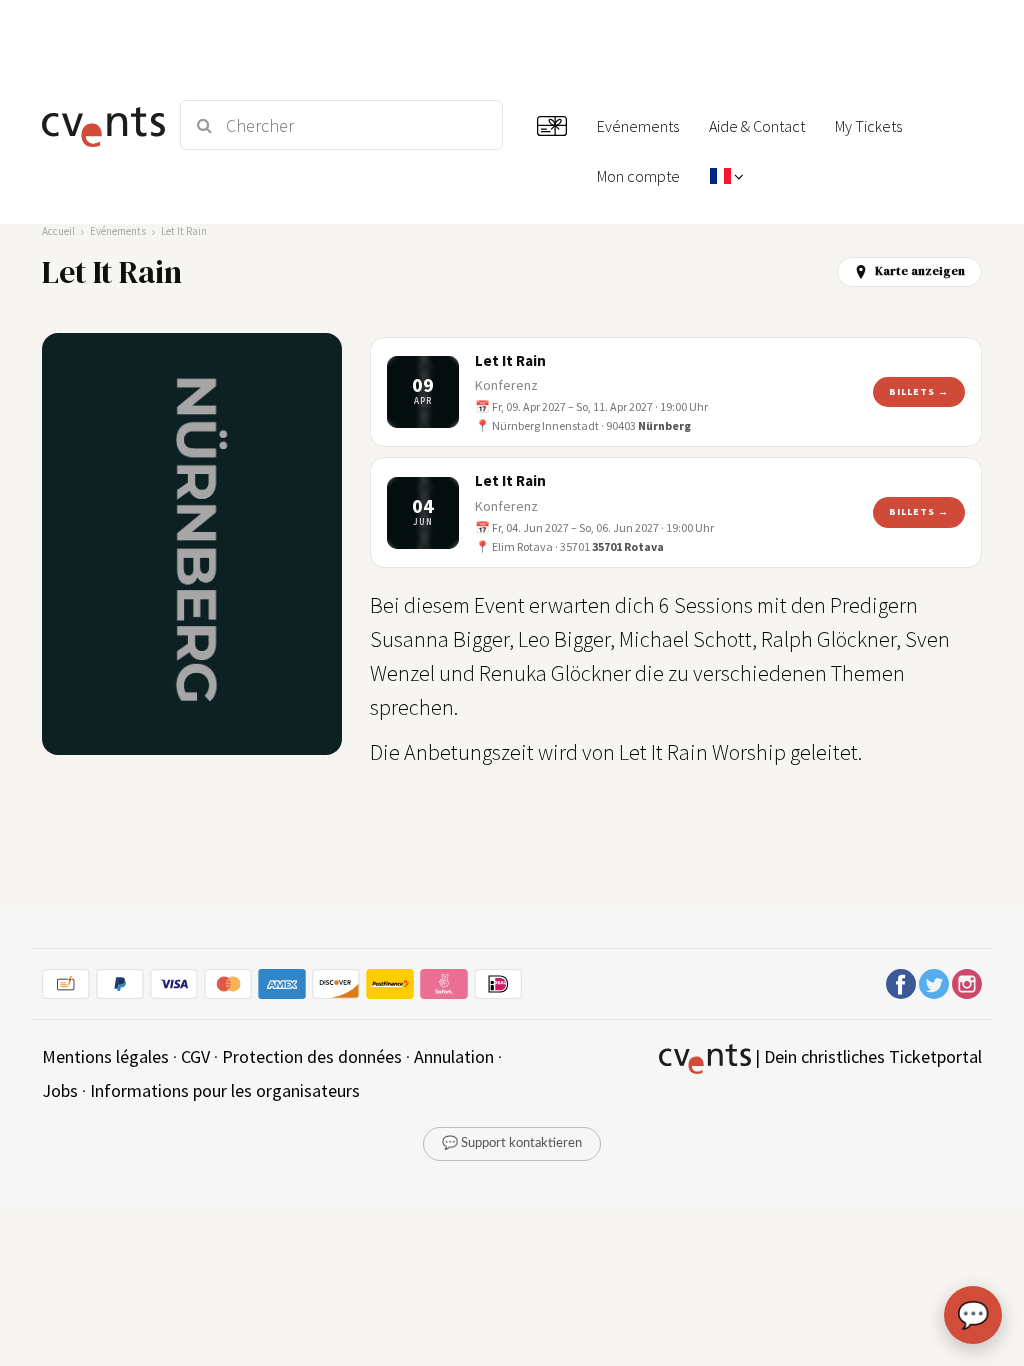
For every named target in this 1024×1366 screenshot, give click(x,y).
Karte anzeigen (920, 271)
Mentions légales (105, 1056)
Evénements (118, 231)
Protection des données (312, 1056)
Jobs (60, 1090)
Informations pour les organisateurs (225, 1090)
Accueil (58, 231)
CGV (195, 1056)
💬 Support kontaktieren (512, 1143)
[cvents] (99, 125)
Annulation (454, 1056)
